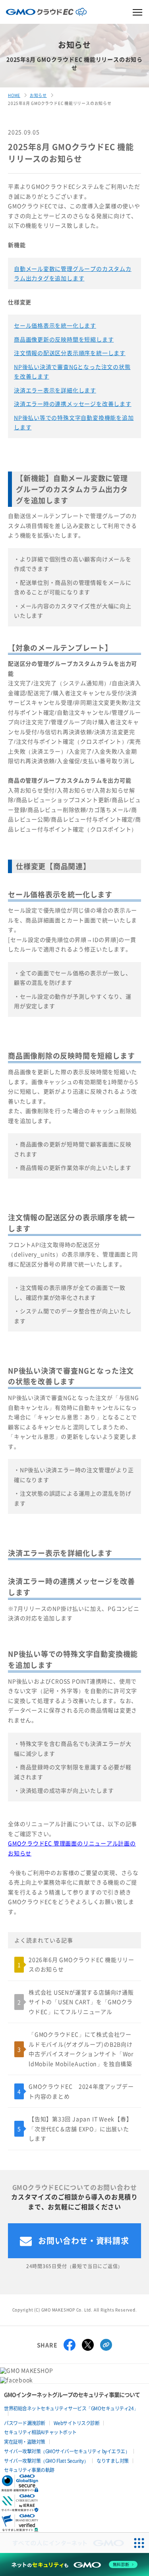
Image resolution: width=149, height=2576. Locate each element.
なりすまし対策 (113, 2461)
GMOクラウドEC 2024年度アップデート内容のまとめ (81, 2091)
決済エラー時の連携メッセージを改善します (73, 404)
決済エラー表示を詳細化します (55, 390)
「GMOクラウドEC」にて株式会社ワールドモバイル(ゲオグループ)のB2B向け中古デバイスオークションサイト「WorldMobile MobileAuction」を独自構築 (81, 2049)
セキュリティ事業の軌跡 (29, 2470)
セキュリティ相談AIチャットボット (40, 2432)
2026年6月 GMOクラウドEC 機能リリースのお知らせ (81, 1964)
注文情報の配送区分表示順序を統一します (70, 353)
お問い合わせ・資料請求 (84, 2241)
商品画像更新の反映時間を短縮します (64, 339)
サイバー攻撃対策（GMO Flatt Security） (46, 2461)
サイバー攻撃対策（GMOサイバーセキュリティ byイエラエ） (67, 2451)
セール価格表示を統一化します (55, 325)
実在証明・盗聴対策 (25, 2442)
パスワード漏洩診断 (25, 2423)
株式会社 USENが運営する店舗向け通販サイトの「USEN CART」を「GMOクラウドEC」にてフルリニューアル (81, 2002)
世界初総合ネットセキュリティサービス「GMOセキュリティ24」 (71, 2408)
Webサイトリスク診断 (77, 2423)
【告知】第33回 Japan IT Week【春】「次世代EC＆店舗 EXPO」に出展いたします (80, 2129)
